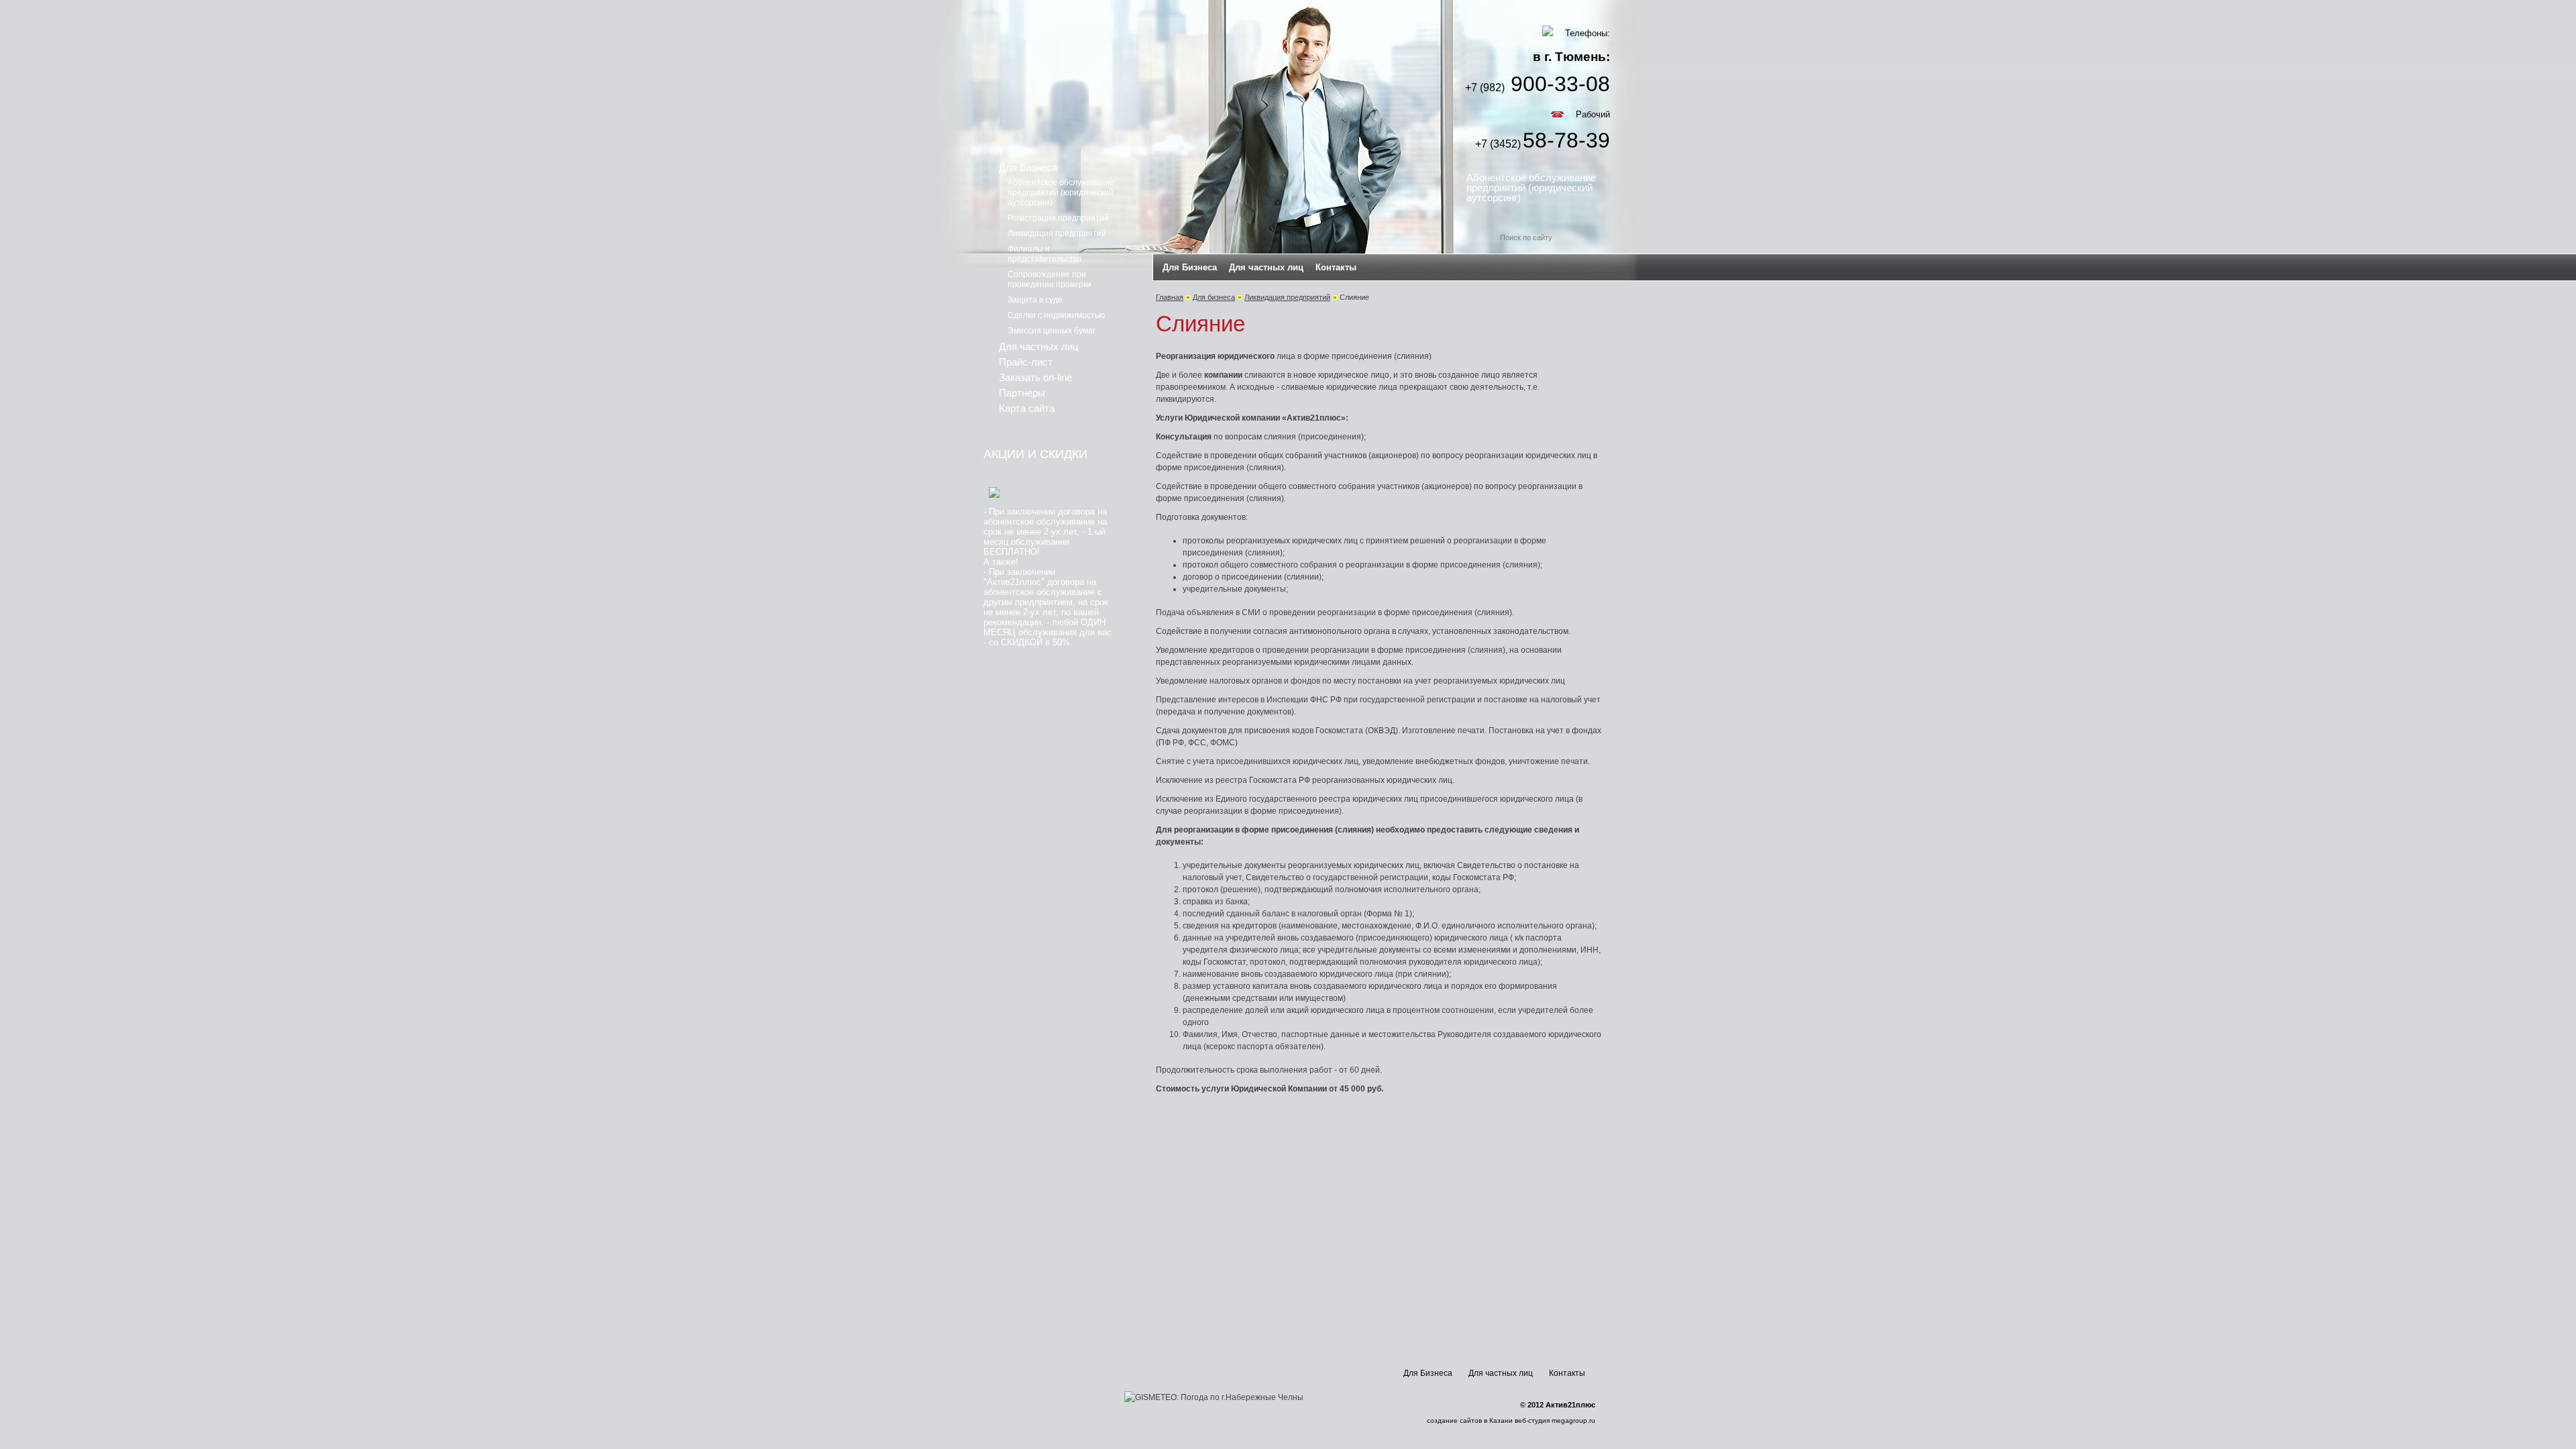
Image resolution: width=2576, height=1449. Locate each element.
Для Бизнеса (1190, 267)
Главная (1170, 297)
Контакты (1336, 267)
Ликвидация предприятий (1287, 297)
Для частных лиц (1266, 267)
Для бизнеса (1214, 297)
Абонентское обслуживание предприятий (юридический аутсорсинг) (1531, 187)
